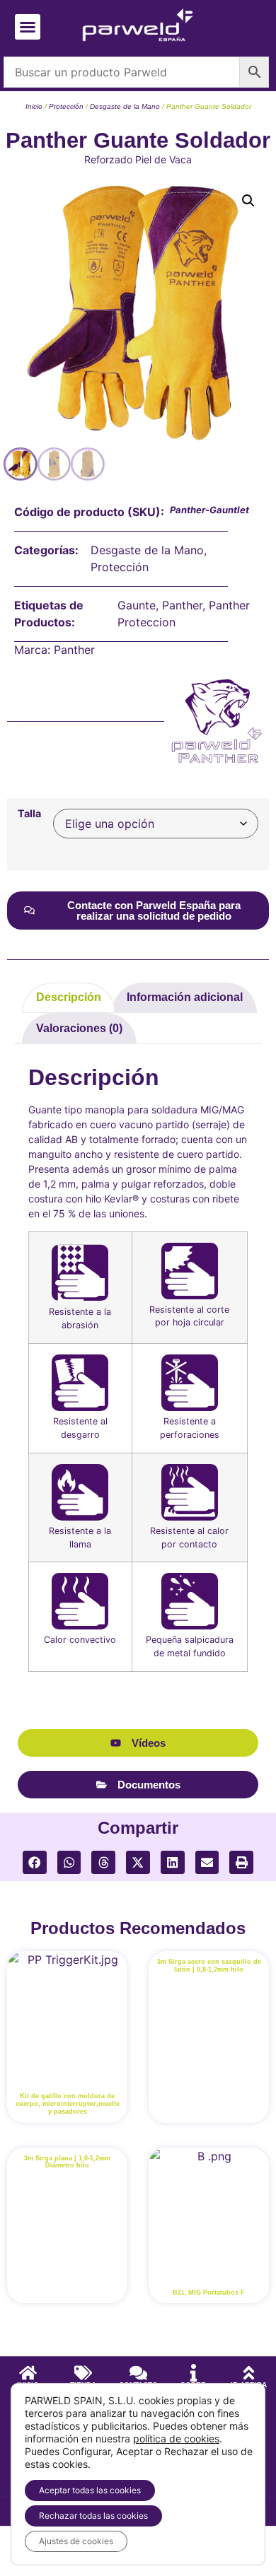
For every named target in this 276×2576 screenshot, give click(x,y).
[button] (28, 27)
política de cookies (176, 2439)
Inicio (34, 106)
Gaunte (137, 605)
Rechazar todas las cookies (93, 2516)
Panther (182, 605)
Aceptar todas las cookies (90, 2490)
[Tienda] (83, 2373)
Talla (29, 814)
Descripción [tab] (69, 997)
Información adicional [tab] (185, 997)
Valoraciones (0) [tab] (79, 1028)
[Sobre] (194, 2373)
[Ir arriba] (249, 2373)
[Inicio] (28, 2373)
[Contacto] (138, 2373)
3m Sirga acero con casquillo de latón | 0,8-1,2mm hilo (209, 1966)
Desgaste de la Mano (125, 106)
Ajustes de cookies (76, 2541)
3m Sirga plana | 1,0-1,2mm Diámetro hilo (67, 2162)
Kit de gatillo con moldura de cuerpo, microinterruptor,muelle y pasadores (68, 2104)
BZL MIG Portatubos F (209, 2293)
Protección (66, 106)
